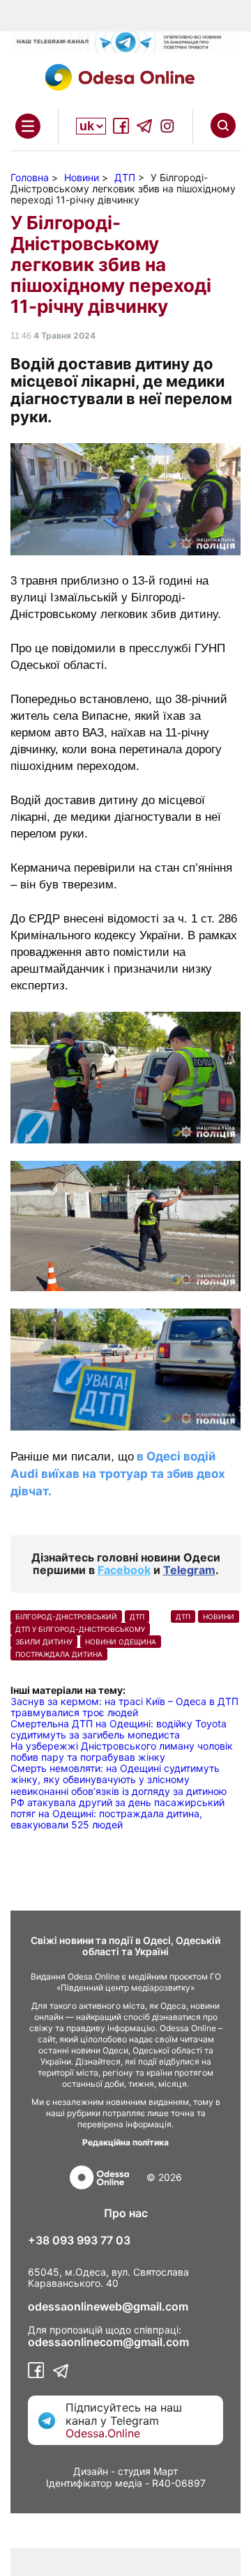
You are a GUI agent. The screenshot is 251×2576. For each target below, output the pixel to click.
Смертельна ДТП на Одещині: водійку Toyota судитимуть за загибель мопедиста (119, 1729)
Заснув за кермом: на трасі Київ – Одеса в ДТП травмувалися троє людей (124, 1707)
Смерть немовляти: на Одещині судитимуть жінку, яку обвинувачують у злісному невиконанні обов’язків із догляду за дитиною (119, 1779)
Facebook (124, 1570)
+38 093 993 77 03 (79, 2240)
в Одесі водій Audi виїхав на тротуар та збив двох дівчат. (118, 1474)
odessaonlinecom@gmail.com (108, 2342)
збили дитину (44, 1642)
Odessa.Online (103, 2433)
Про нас (126, 2213)
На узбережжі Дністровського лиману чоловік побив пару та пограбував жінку (122, 1751)
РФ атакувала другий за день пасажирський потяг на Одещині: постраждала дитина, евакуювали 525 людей (117, 1813)
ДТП (137, 1617)
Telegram (189, 1570)
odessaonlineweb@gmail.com (108, 2306)
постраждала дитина (59, 1654)
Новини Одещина (121, 1642)
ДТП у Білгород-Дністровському (80, 1629)
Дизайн (91, 2471)
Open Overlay (28, 126)
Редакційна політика (125, 2142)
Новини (219, 1617)
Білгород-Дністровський (66, 1617)
